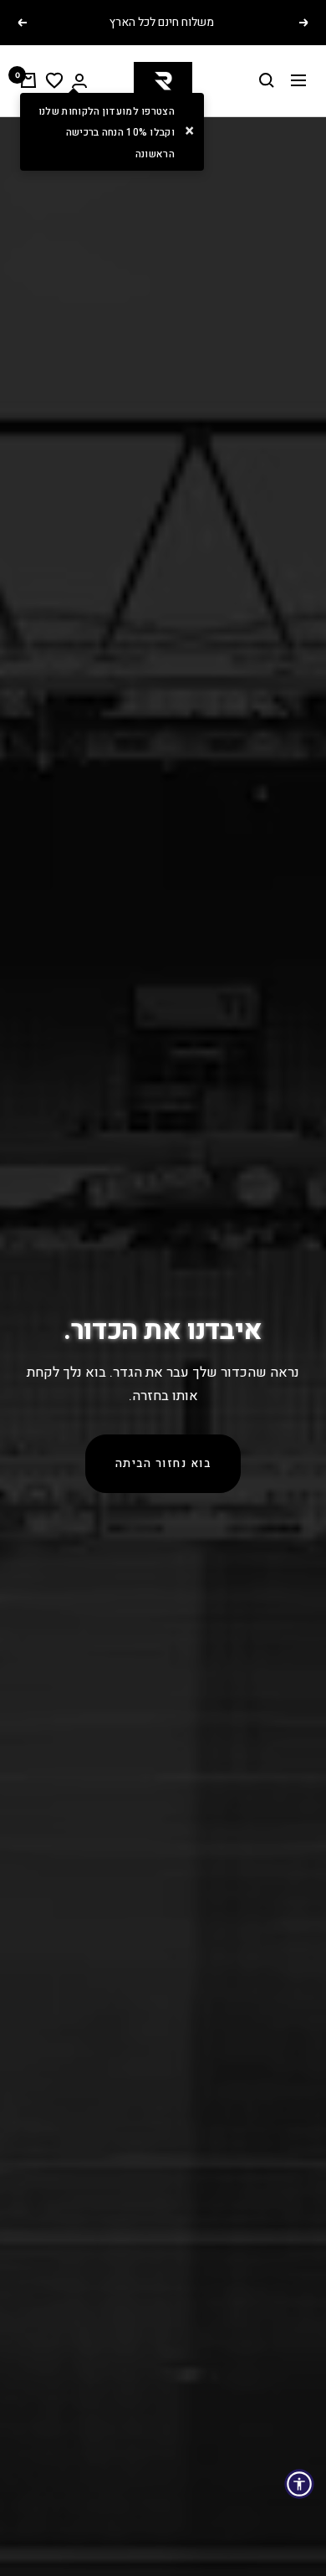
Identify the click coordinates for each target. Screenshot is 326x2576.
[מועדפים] (54, 80)
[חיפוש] (267, 80)
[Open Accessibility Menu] (299, 2484)
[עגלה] (28, 80)
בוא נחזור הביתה (163, 1464)
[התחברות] (79, 81)
